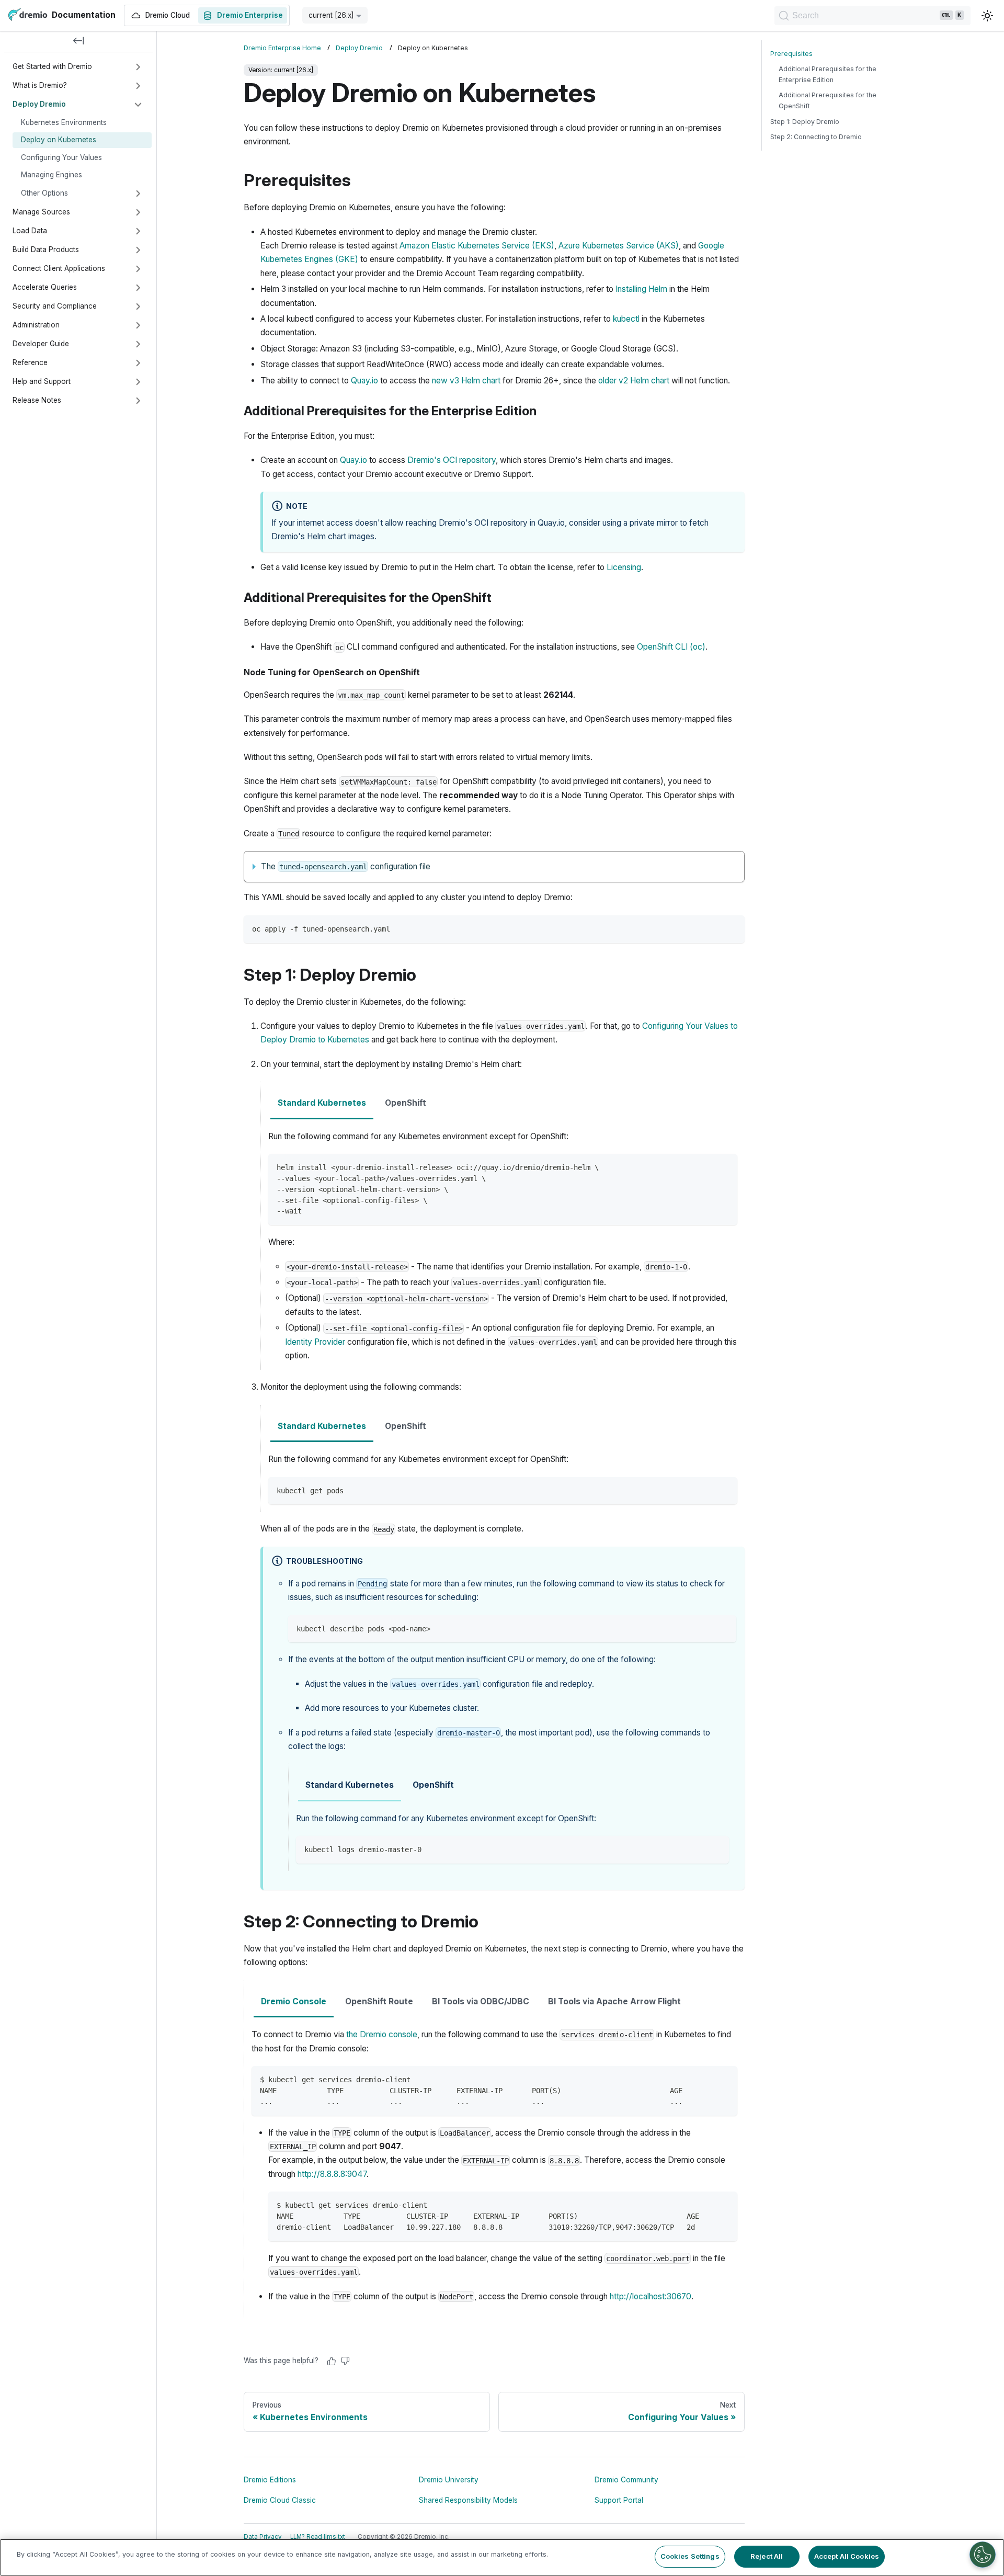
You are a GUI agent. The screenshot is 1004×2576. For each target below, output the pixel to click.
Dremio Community (626, 2480)
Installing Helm (641, 289)
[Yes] (332, 2361)
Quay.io (364, 381)
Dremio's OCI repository (452, 460)
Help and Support (42, 381)
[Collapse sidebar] (78, 42)
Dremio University (449, 2480)
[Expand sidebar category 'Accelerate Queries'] (138, 288)
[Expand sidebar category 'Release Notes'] (138, 401)
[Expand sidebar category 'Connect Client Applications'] (138, 269)
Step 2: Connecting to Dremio (816, 137)
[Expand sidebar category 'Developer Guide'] (138, 344)
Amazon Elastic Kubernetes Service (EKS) (477, 246)
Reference (30, 362)
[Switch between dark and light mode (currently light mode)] (987, 16)
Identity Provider (315, 1342)
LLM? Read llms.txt (318, 2537)
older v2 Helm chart (634, 381)
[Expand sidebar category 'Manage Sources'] (138, 212)
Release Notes (37, 400)
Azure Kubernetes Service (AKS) (619, 246)
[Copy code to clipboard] (732, 928)
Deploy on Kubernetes (59, 140)
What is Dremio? (40, 85)
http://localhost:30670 (651, 2296)
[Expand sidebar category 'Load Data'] (138, 231)
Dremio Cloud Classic (280, 2500)
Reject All (767, 2556)
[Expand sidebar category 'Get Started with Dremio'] (138, 67)
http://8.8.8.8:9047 (332, 2174)
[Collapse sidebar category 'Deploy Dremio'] (138, 105)
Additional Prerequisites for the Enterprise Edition (828, 74)
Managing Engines (52, 175)
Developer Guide (41, 344)
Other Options (44, 193)
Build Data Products (46, 249)
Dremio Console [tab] (294, 2001)
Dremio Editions (270, 2480)
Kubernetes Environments (64, 122)
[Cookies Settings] (983, 2555)
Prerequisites (791, 54)
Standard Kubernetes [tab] (322, 1103)
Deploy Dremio (39, 104)
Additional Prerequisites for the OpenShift (828, 100)
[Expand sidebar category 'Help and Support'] (138, 382)
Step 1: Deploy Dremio (805, 122)
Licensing (624, 567)
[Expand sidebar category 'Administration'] (138, 325)
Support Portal (619, 2500)
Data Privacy (263, 2537)
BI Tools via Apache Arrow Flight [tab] (614, 2001)
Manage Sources (41, 212)
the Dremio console (382, 2034)
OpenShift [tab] (406, 1103)
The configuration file (346, 866)
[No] (345, 2361)
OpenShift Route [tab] (379, 2001)
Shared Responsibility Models (468, 2500)
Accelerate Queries (45, 287)
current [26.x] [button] (331, 15)
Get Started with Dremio (52, 66)
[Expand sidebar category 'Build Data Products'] (138, 250)
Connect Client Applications (59, 268)
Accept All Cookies (847, 2556)
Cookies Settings (690, 2556)
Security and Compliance (55, 306)
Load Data (30, 231)
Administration (36, 325)
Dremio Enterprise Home (282, 48)
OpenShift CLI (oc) (671, 647)
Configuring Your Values (61, 157)
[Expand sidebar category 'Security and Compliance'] (138, 307)
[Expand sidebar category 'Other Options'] (138, 194)
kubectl (626, 319)
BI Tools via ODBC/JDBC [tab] (481, 2001)
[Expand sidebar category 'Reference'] (138, 363)
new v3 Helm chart (466, 381)
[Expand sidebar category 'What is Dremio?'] (138, 86)
